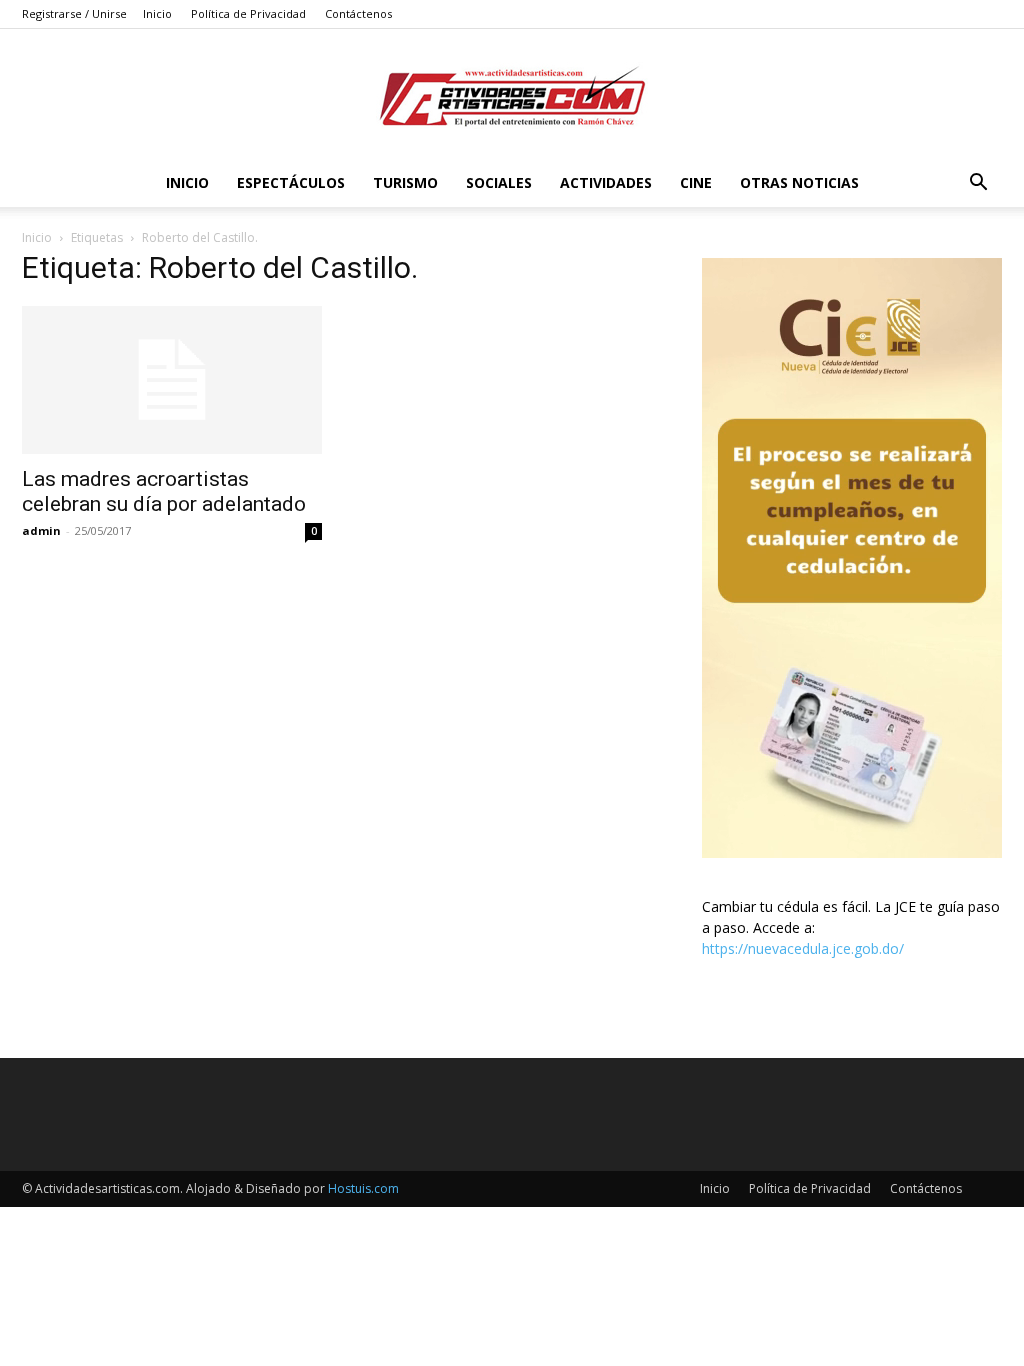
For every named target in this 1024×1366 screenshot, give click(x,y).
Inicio (157, 13)
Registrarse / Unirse (74, 13)
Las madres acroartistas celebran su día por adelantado (164, 491)
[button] (978, 184)
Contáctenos (358, 13)
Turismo (405, 182)
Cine (696, 182)
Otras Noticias (799, 182)
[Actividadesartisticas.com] (512, 95)
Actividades (606, 182)
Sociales (499, 182)
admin (41, 530)
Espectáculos (291, 182)
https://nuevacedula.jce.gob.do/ (803, 948)
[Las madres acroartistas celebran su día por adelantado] (172, 380)
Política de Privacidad (248, 13)
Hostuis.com (363, 1188)
